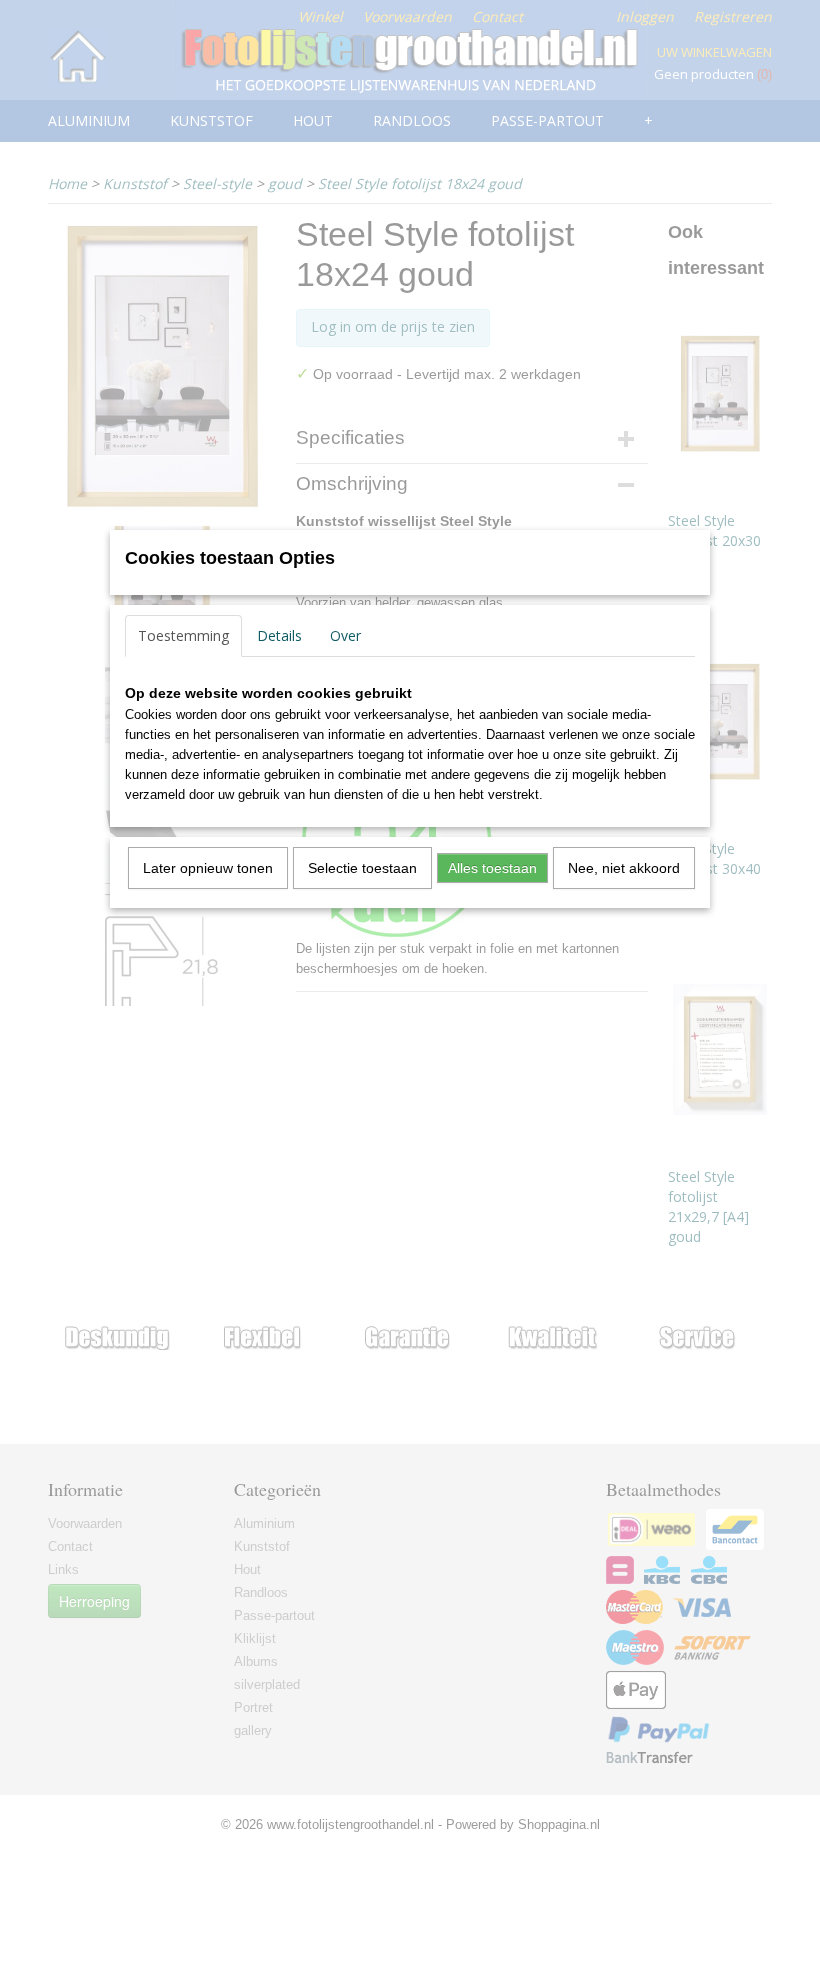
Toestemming (183, 635)
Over (345, 635)
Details (279, 635)
